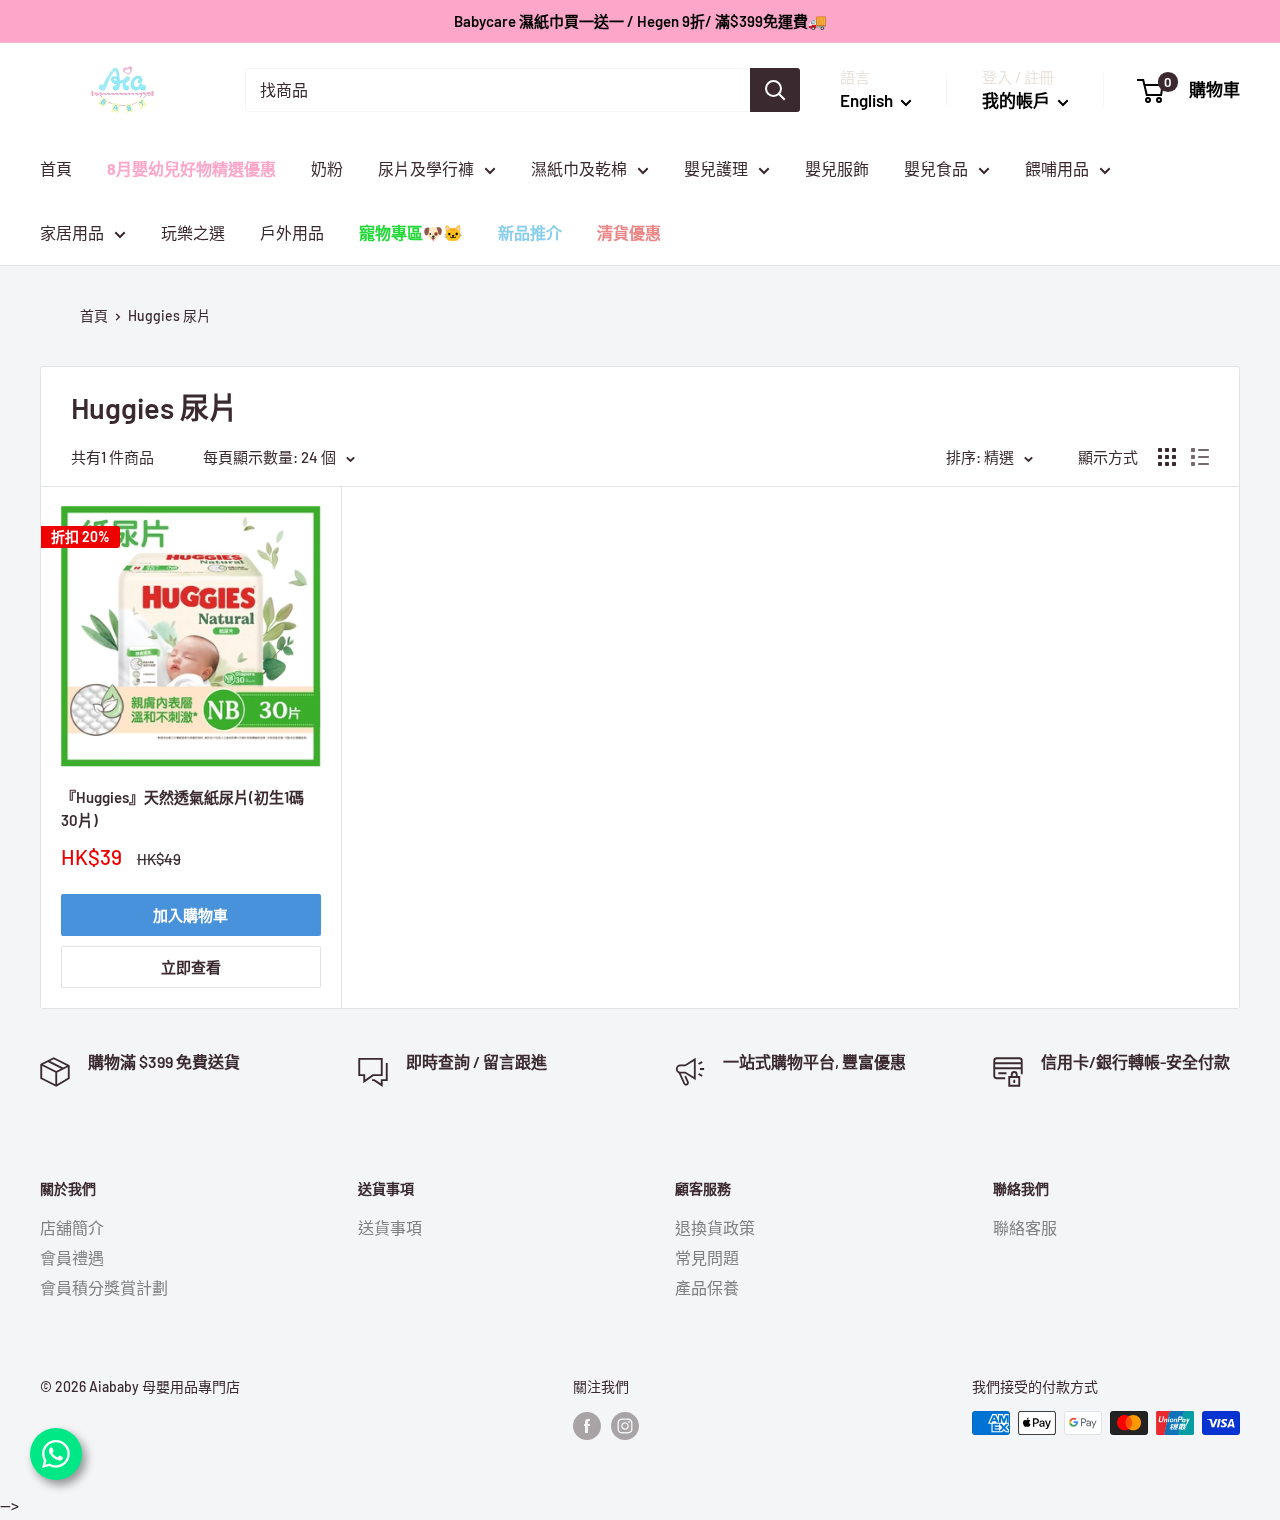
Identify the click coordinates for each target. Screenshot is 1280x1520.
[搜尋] (775, 90)
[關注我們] (587, 1425)
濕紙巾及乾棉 (579, 168)
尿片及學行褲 (426, 168)
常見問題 (707, 1257)
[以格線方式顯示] (1167, 457)
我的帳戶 (1017, 100)
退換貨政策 (715, 1227)
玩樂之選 (193, 232)
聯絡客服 (1025, 1227)
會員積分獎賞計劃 (104, 1287)
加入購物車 (190, 915)
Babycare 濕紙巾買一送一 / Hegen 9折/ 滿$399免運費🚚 (640, 21)
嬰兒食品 (936, 168)
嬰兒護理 (716, 168)
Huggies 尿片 (169, 315)
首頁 (56, 168)
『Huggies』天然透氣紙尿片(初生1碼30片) (182, 808)
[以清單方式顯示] (1200, 457)
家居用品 (72, 232)
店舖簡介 (72, 1227)
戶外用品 (292, 232)
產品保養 (707, 1287)
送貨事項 (390, 1227)
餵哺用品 (1057, 168)
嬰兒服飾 (837, 168)
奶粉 (327, 168)
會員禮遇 (72, 1257)
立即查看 (191, 967)
